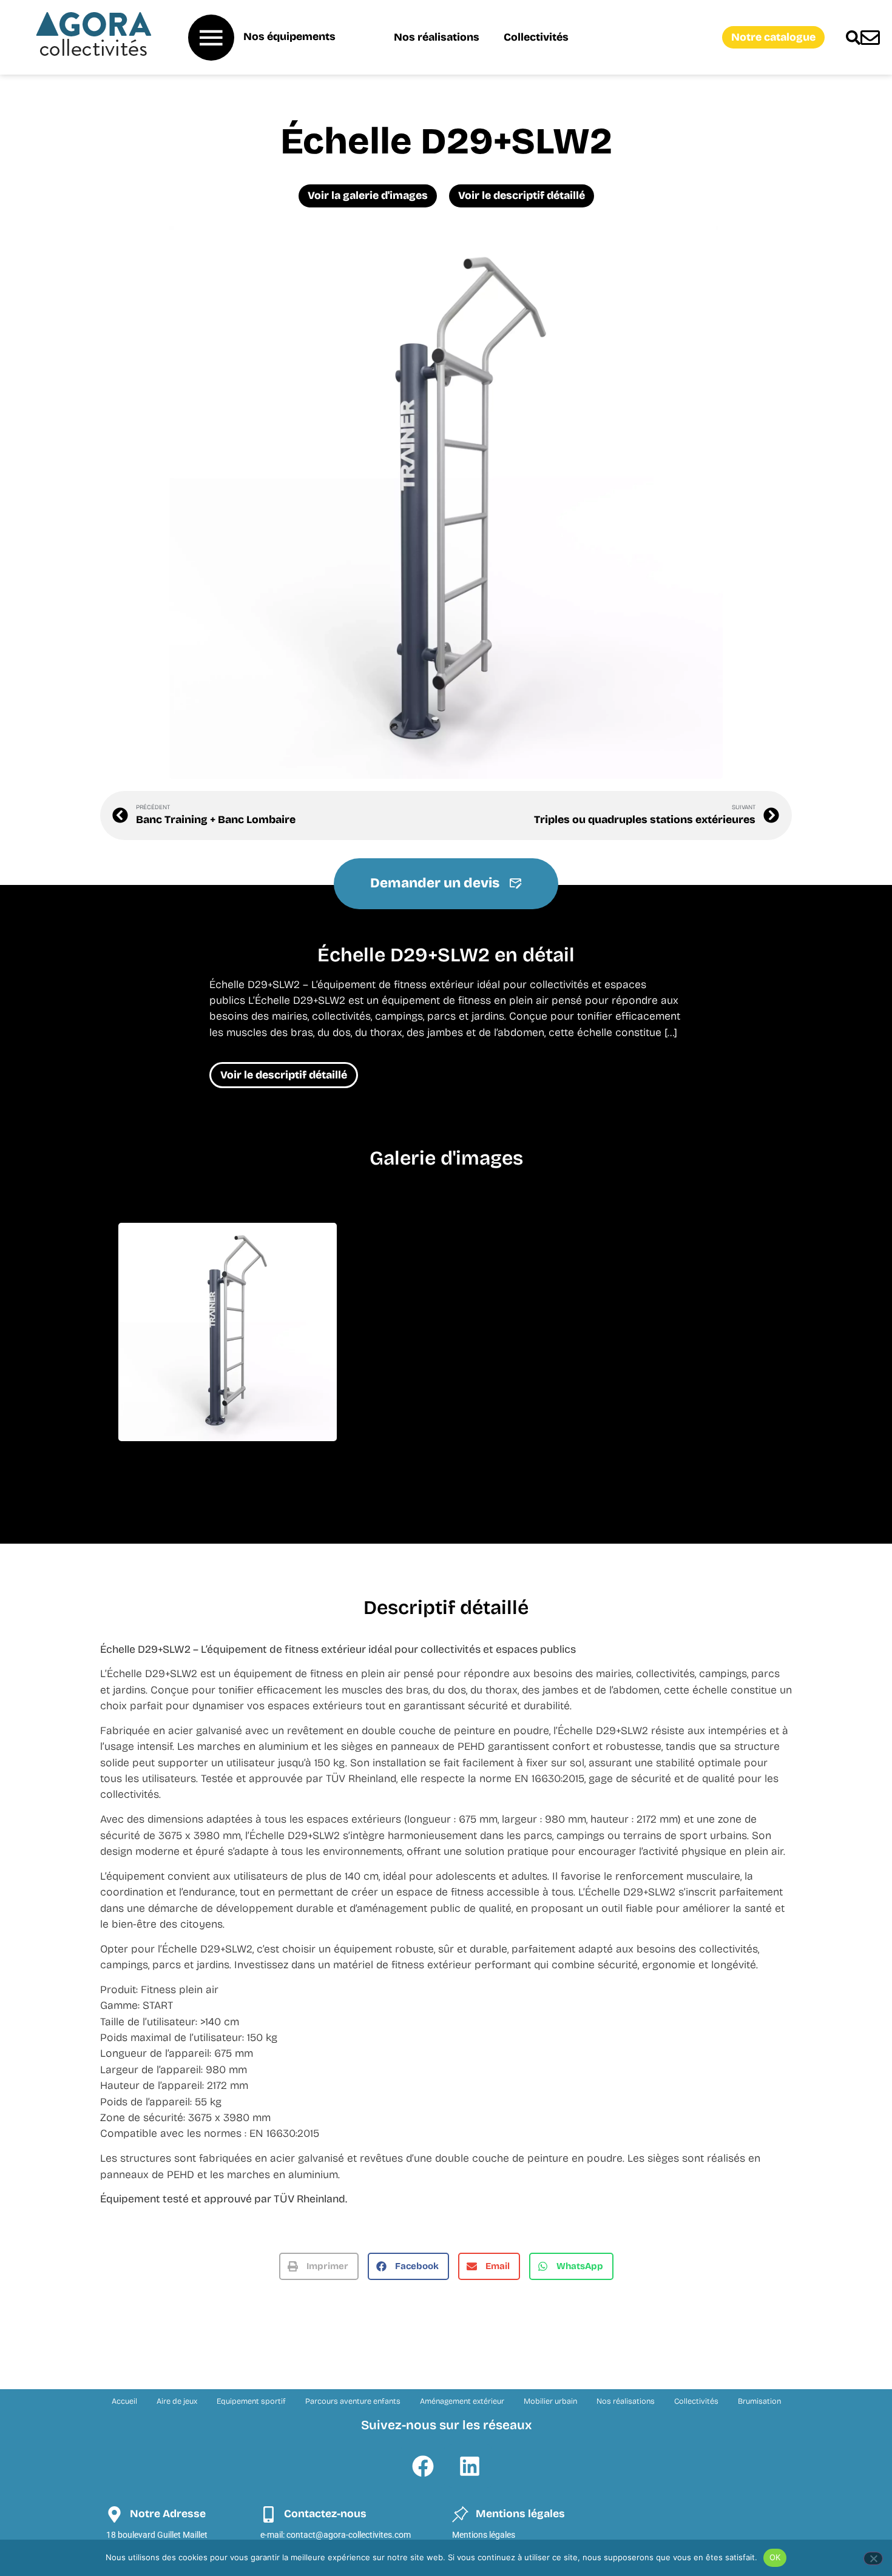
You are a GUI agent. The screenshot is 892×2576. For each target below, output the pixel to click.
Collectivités (536, 37)
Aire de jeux (177, 2401)
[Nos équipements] (211, 38)
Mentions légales (484, 2535)
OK (775, 2557)
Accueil (124, 2401)
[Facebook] (423, 2466)
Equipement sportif (251, 2401)
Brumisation (759, 2401)
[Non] (873, 2558)
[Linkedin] (470, 2466)
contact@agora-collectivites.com (349, 2535)
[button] (319, 2266)
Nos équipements (289, 37)
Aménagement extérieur (462, 2401)
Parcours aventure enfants (353, 2401)
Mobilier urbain (550, 2401)
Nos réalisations (437, 37)
